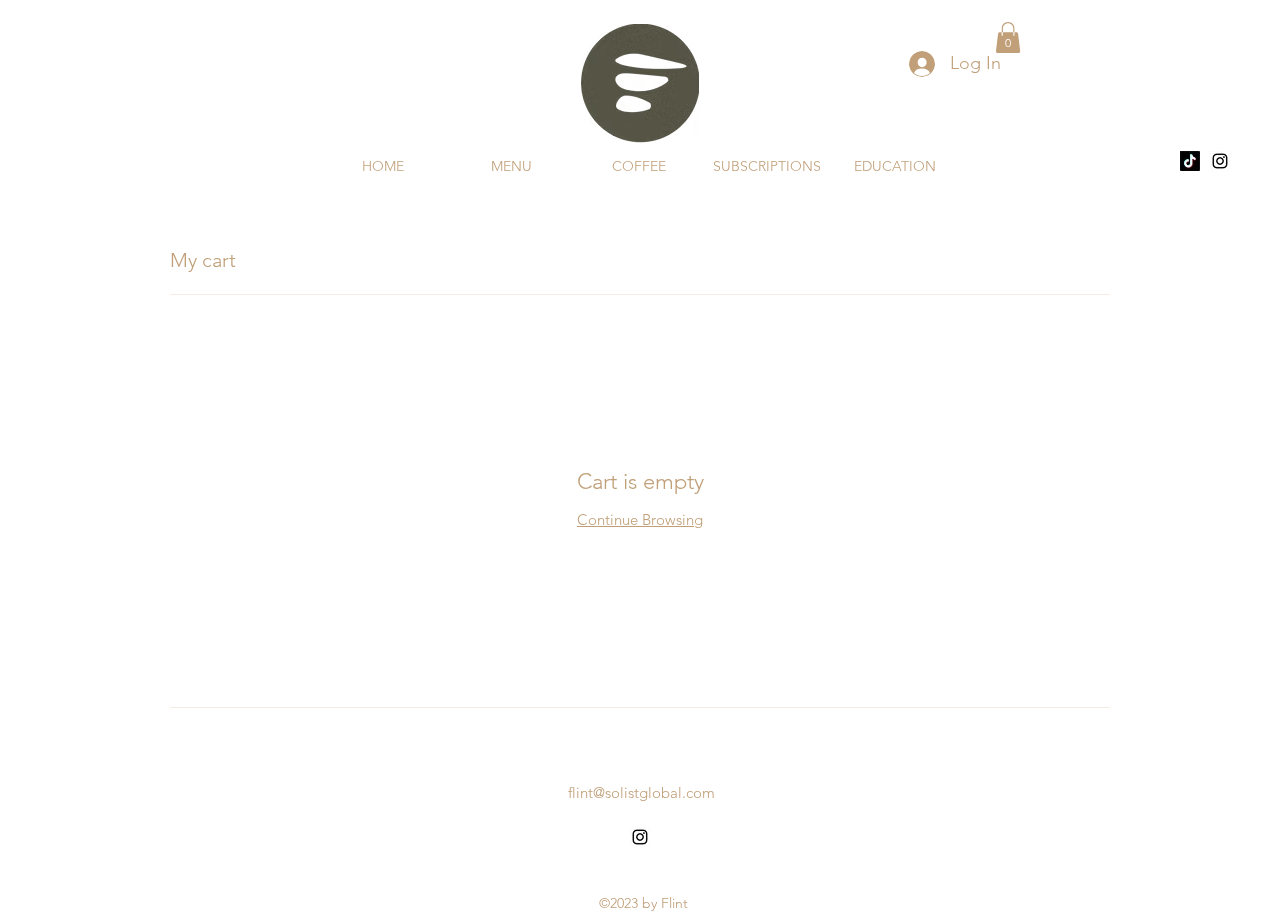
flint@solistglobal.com (641, 792)
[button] (1008, 37)
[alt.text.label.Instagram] (1220, 161)
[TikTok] (1190, 161)
